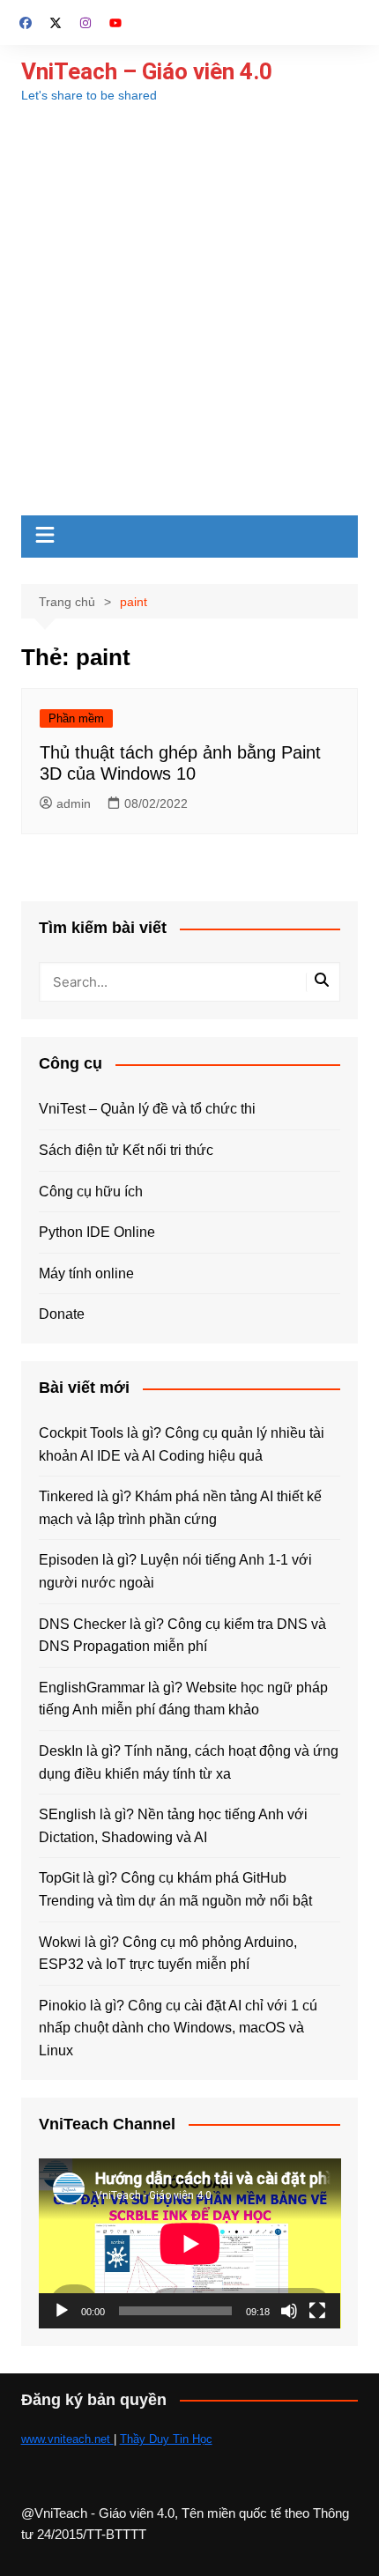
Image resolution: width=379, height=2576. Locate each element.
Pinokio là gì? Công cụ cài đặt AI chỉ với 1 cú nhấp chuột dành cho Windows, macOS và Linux (178, 2028)
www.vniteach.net (67, 2439)
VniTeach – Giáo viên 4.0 (147, 71)
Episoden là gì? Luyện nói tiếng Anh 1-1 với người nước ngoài (175, 1571)
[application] (190, 2243)
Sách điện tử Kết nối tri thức (126, 1150)
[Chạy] (62, 2311)
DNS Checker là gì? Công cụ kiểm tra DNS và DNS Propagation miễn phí (182, 1636)
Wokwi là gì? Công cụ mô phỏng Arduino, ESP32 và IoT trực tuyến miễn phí (168, 1954)
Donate (62, 1314)
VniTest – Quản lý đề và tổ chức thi (147, 1109)
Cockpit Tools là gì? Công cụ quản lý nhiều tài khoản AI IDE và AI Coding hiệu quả (182, 1444)
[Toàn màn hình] (317, 2311)
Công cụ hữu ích (91, 1192)
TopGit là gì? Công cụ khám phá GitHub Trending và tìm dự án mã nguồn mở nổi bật (175, 1889)
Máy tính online (86, 1273)
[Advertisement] (189, 317)
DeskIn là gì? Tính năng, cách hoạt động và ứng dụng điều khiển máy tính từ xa (189, 1762)
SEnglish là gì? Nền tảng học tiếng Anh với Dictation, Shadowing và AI (173, 1826)
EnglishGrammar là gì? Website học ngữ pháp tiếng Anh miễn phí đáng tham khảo (183, 1699)
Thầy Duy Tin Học (166, 2439)
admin (74, 803)
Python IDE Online (97, 1232)
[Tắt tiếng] (289, 2311)
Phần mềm (76, 718)
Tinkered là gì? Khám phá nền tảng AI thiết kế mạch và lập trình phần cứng (180, 1508)
